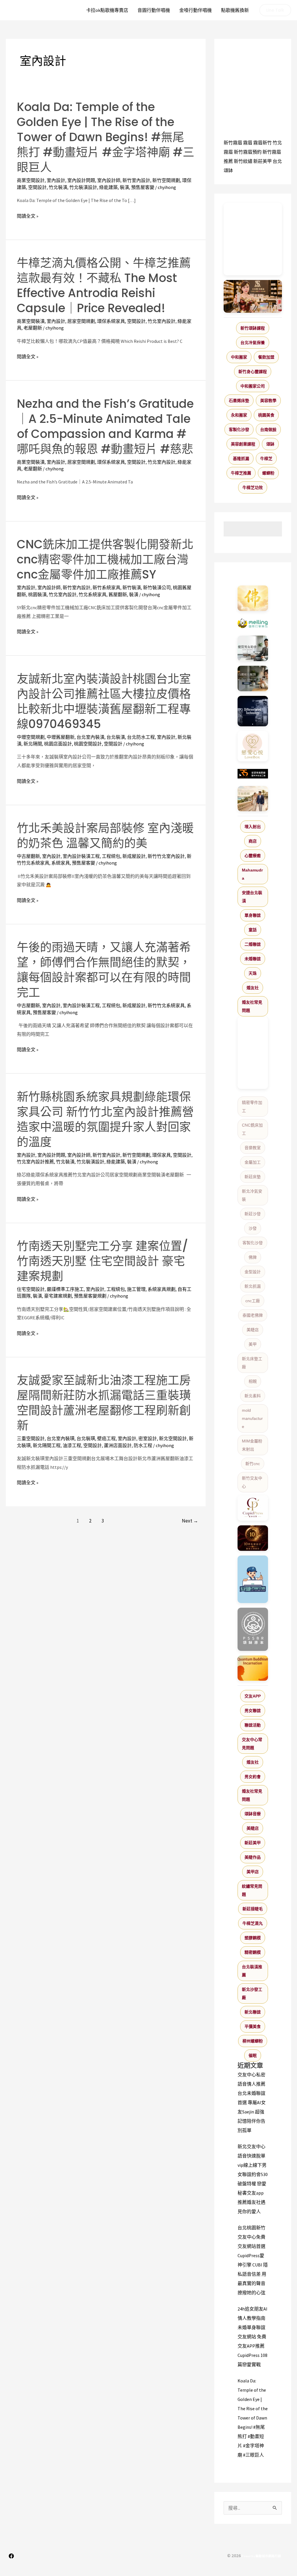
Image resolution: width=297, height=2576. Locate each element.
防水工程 (143, 1445)
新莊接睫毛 (253, 1909)
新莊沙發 (253, 1214)
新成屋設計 (134, 856)
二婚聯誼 (253, 944)
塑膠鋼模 (253, 1938)
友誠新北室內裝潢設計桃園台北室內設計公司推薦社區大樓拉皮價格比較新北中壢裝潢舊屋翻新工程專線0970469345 (104, 701)
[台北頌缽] (253, 1629)
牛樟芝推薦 (241, 473)
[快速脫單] (253, 799)
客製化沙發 (239, 430)
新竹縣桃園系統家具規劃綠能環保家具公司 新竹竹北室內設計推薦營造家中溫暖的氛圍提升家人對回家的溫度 (105, 1119)
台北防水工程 (141, 737)
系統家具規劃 (162, 1289)
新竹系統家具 (106, 587)
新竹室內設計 (136, 180)
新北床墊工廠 (252, 1363)
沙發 (253, 1228)
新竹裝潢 (132, 587)
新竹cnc (253, 1464)
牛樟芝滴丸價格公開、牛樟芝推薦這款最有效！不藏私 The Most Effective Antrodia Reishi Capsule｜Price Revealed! (104, 285)
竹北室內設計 (162, 321)
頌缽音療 (253, 1814)
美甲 (253, 1344)
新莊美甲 (262, 161)
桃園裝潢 (37, 594)
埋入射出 (253, 827)
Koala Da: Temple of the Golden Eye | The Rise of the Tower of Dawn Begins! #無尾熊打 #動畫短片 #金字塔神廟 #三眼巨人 (106, 137)
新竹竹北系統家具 (166, 1005)
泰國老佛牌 (253, 1315)
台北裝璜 (86, 1438)
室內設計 (56, 180)
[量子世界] (253, 1668)
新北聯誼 (253, 2012)
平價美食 (253, 2026)
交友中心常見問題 (252, 1744)
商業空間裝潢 (31, 321)
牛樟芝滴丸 (253, 1923)
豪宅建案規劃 (58, 1296)
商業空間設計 (31, 180)
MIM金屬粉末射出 (252, 1445)
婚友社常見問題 (252, 1006)
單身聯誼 (253, 915)
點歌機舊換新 (235, 10)
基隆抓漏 (241, 459)
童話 (253, 930)
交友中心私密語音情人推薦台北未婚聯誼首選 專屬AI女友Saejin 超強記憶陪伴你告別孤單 (252, 2102)
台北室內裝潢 (90, 737)
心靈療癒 (253, 856)
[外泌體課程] (253, 296)
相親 (253, 1381)
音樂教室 (253, 1148)
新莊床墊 (253, 1177)
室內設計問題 (81, 180)
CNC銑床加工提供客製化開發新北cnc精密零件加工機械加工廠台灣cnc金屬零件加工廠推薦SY (105, 559)
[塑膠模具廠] (253, 711)
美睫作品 (253, 1857)
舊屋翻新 (118, 594)
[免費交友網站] (253, 1538)
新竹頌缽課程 (253, 328)
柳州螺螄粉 (253, 2041)
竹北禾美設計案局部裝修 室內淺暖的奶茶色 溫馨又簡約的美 (105, 836)
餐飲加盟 (266, 357)
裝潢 (124, 187)
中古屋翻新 (28, 856)
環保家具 (162, 1155)
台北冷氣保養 (253, 343)
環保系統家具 (111, 321)
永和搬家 (239, 415)
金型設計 (253, 1272)
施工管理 (136, 1289)
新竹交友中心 (252, 1482)
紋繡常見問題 (252, 1890)
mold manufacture (252, 1418)
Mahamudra (252, 874)
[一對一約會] (253, 648)
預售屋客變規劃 (90, 1296)
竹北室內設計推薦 (35, 1162)
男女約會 (253, 1777)
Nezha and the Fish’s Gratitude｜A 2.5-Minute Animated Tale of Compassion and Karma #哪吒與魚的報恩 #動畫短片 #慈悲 (105, 426)
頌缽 (270, 444)
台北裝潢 (116, 737)
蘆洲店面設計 (118, 1445)
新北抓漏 (253, 1286)
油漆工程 (72, 1445)
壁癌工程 (106, 1438)
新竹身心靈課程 (253, 372)
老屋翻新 (33, 328)
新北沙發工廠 (252, 1993)
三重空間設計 (31, 1438)
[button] (275, 10)
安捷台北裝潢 (252, 897)
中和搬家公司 (253, 386)
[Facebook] (11, 2556)
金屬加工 (253, 1162)
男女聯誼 (253, 1711)
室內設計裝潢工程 (81, 856)
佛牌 (253, 1257)
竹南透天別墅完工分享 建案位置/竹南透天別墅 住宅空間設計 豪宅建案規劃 (103, 1261)
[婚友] (253, 746)
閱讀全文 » (28, 216)
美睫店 (253, 1330)
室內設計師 (109, 180)
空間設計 (37, 187)
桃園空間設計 (88, 744)
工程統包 (111, 856)
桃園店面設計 (58, 744)
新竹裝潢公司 (157, 587)
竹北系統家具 (93, 594)
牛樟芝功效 (253, 487)
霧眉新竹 (262, 143)
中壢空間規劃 (31, 737)
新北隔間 (33, 744)
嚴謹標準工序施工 (65, 1289)
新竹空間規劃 (166, 180)
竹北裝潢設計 (83, 187)
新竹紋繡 (243, 161)
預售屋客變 (143, 187)
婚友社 (253, 988)
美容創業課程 (243, 444)
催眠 (253, 2055)
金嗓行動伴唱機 (195, 10)
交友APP (253, 1696)
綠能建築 (108, 187)
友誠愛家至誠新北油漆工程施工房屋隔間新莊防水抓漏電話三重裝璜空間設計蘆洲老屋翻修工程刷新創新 (104, 1403)
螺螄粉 (268, 473)
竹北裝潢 (58, 187)
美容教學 (268, 401)
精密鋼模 (253, 1952)
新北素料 (253, 1396)
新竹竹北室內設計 (166, 856)
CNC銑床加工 (252, 1129)
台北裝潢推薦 (252, 1971)
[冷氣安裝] (253, 1579)
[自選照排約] (253, 678)
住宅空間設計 (31, 1289)
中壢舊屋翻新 (61, 737)
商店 (253, 841)
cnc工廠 (253, 1301)
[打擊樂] (253, 623)
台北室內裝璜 (61, 1438)
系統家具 (61, 863)
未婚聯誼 (253, 959)
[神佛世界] (253, 598)
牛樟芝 (266, 459)
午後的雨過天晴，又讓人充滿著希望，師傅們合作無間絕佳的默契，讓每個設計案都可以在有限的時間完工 (104, 970)
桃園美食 (266, 415)
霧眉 (248, 143)
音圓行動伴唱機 (154, 10)
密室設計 (148, 1438)
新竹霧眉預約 (248, 152)
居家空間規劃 (81, 321)
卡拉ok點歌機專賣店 (107, 10)
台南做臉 (268, 430)
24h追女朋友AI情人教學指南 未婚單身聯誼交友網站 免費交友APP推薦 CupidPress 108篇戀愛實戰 (252, 2337)
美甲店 (253, 1872)
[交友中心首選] (253, 1508)
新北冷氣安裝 (252, 1195)
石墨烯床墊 (239, 401)
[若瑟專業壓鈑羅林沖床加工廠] (253, 774)
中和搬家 (239, 357)
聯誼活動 (253, 1725)
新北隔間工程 (47, 1445)
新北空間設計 (173, 1438)
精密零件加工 (252, 1107)
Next (190, 1521)
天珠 (253, 973)
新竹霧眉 (233, 143)
